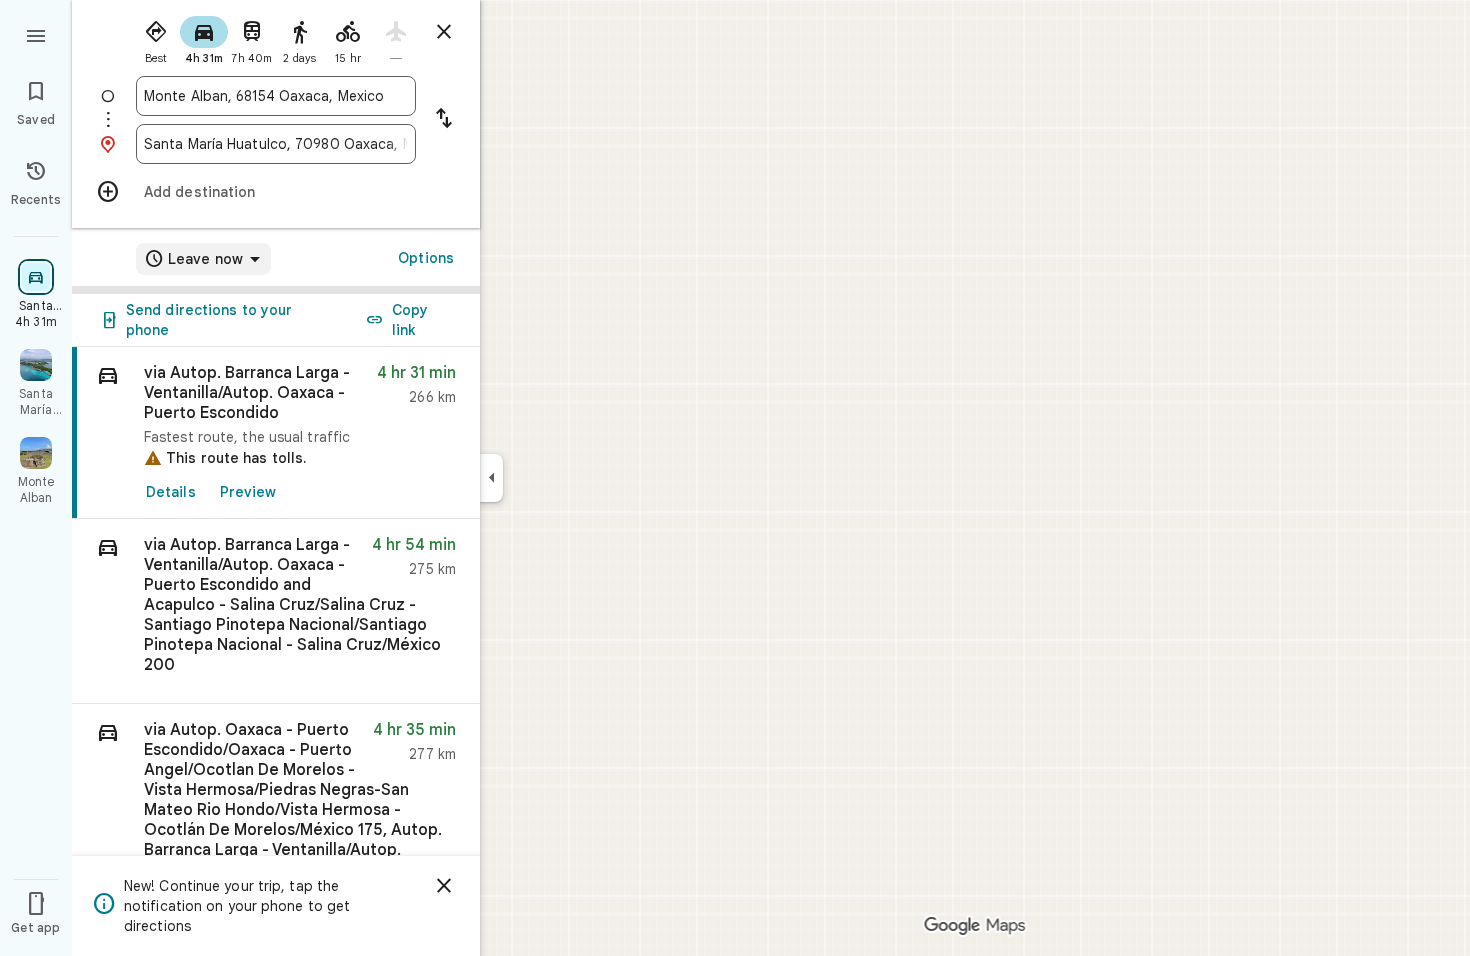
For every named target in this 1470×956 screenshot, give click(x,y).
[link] (276, 433)
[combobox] (276, 96)
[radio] (156, 38)
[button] (276, 611)
